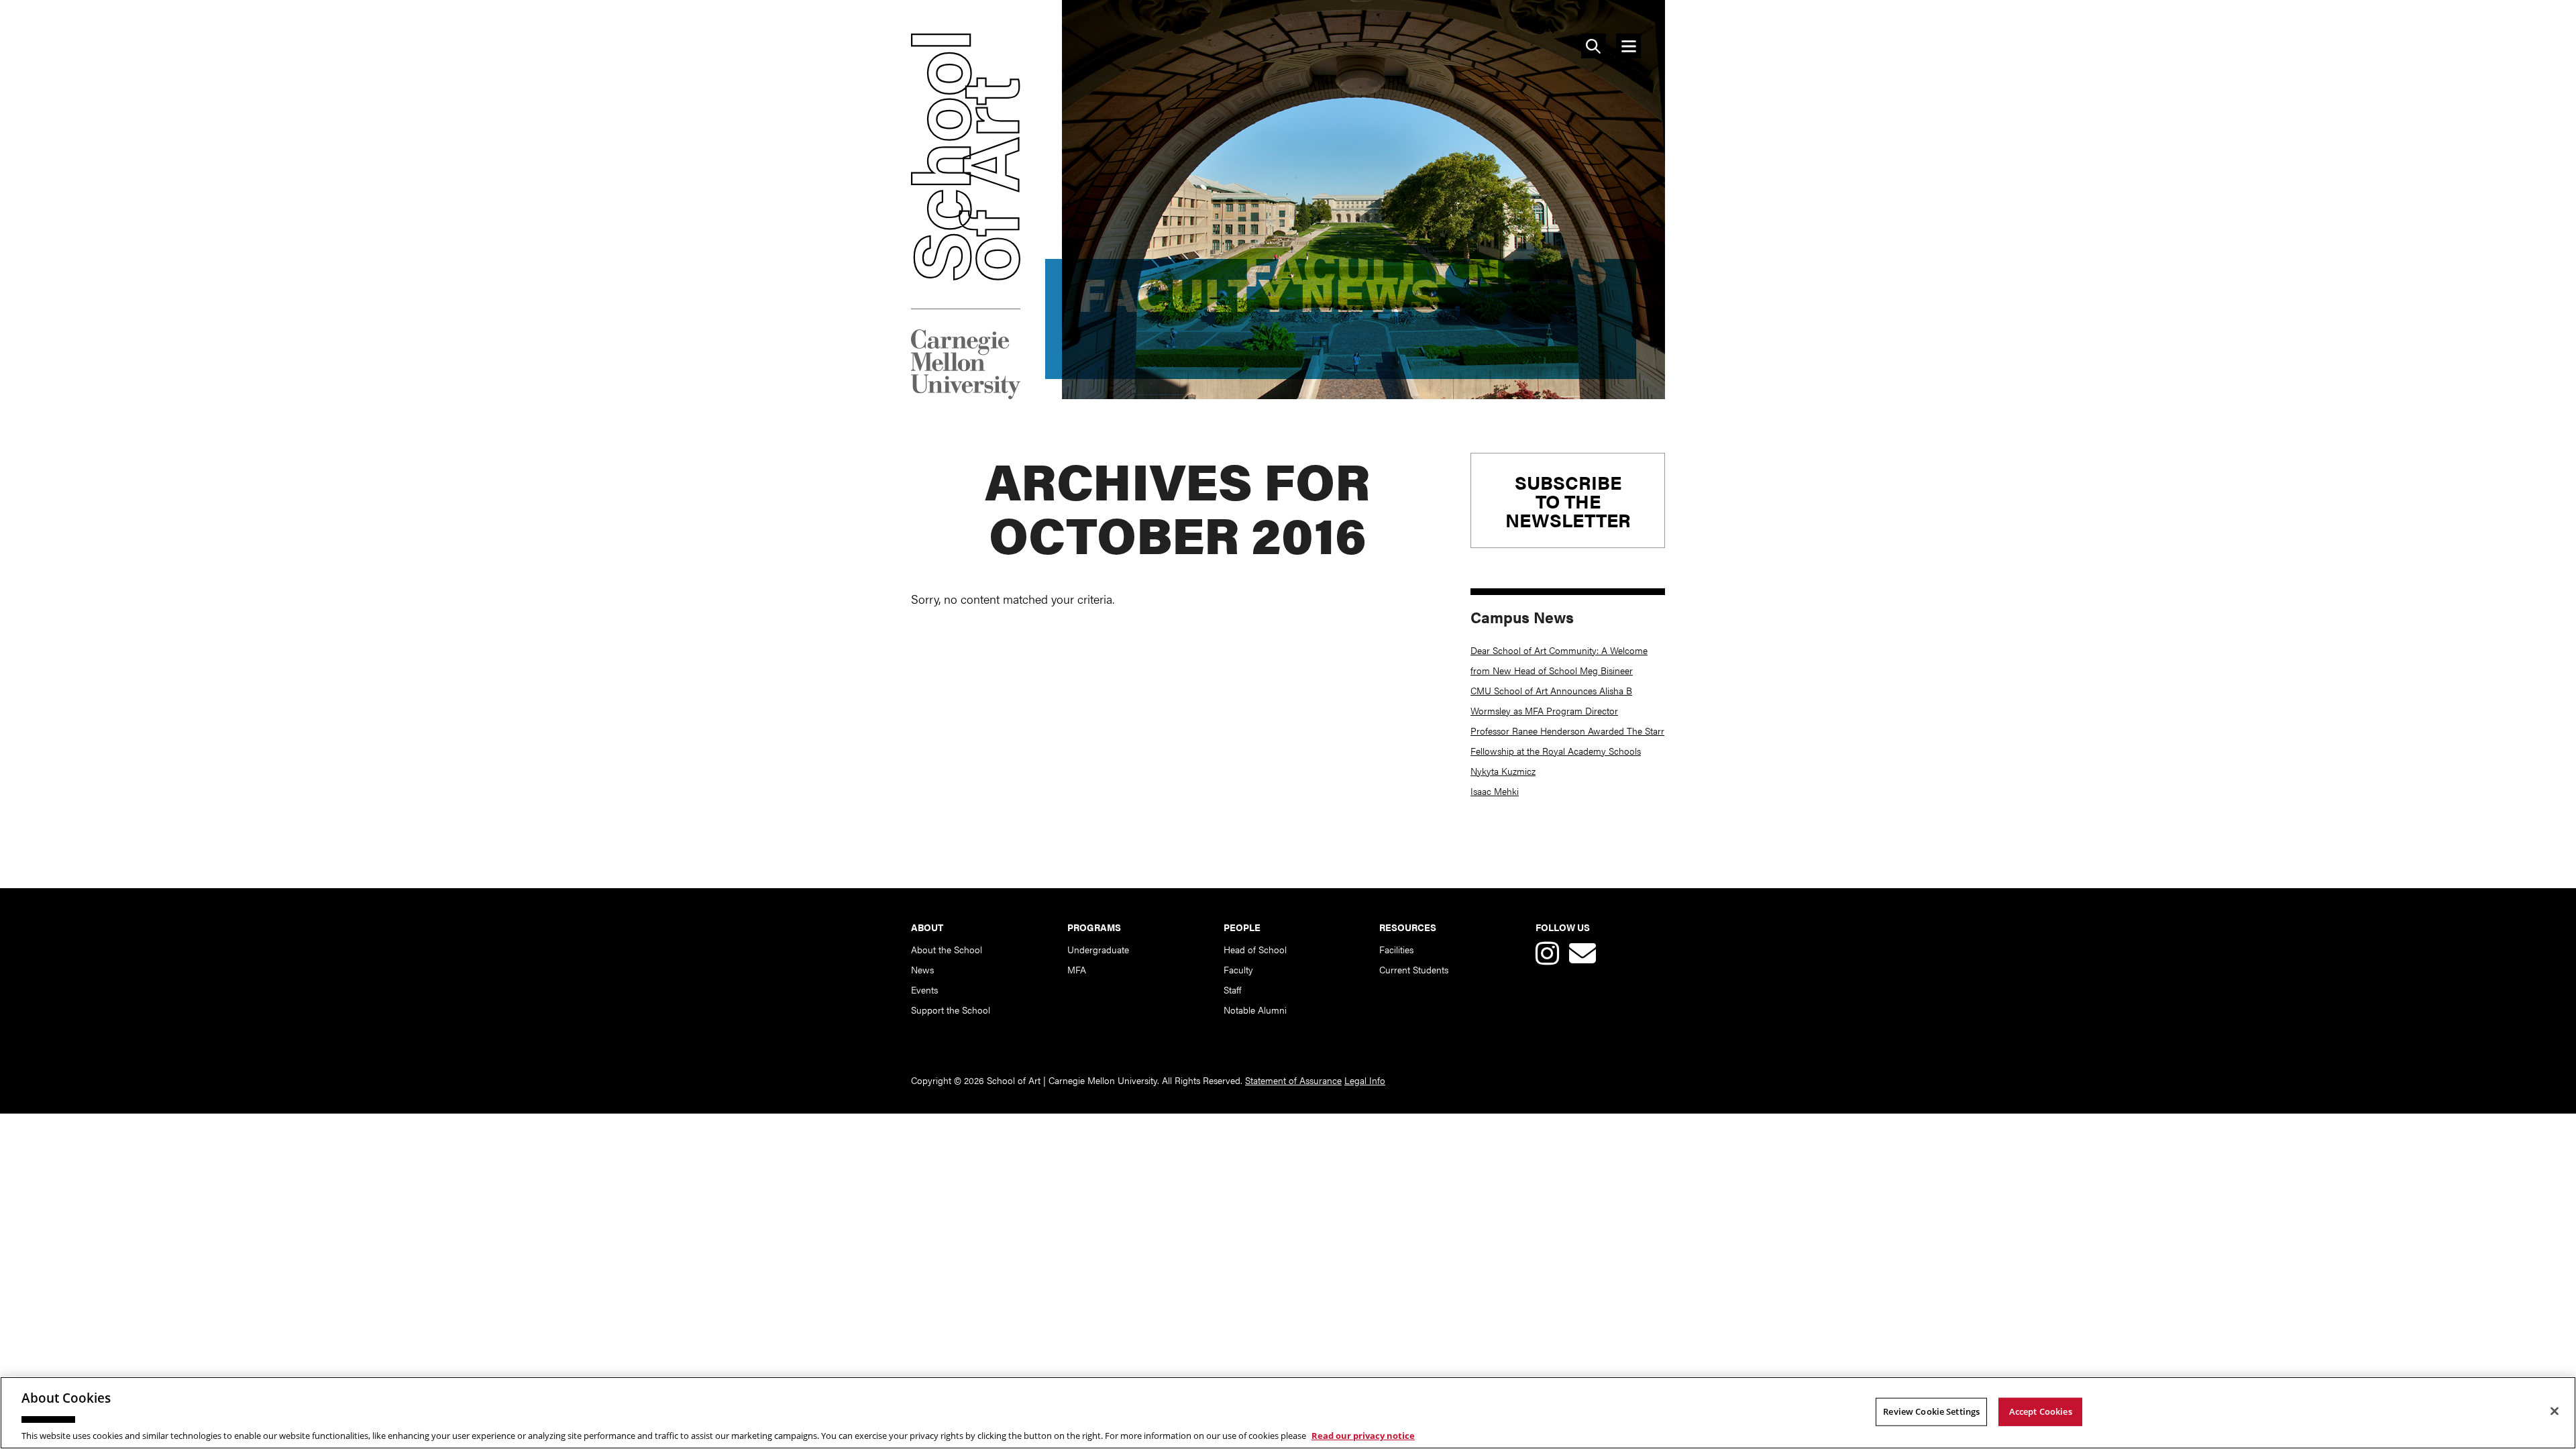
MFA (1077, 969)
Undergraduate (1098, 949)
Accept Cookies (2041, 1411)
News (922, 969)
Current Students (1414, 969)
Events (924, 989)
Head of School (1255, 949)
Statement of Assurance (1293, 1080)
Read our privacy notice (1363, 1435)
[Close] (2555, 1411)
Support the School (951, 1010)
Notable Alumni (1255, 1010)
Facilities (1396, 949)
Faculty (1238, 969)
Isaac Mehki (1495, 791)
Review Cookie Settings (1931, 1411)
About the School (947, 949)
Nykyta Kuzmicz (1503, 771)
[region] (1288, 1413)
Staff (1232, 989)
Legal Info (1365, 1080)
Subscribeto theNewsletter (1568, 500)
